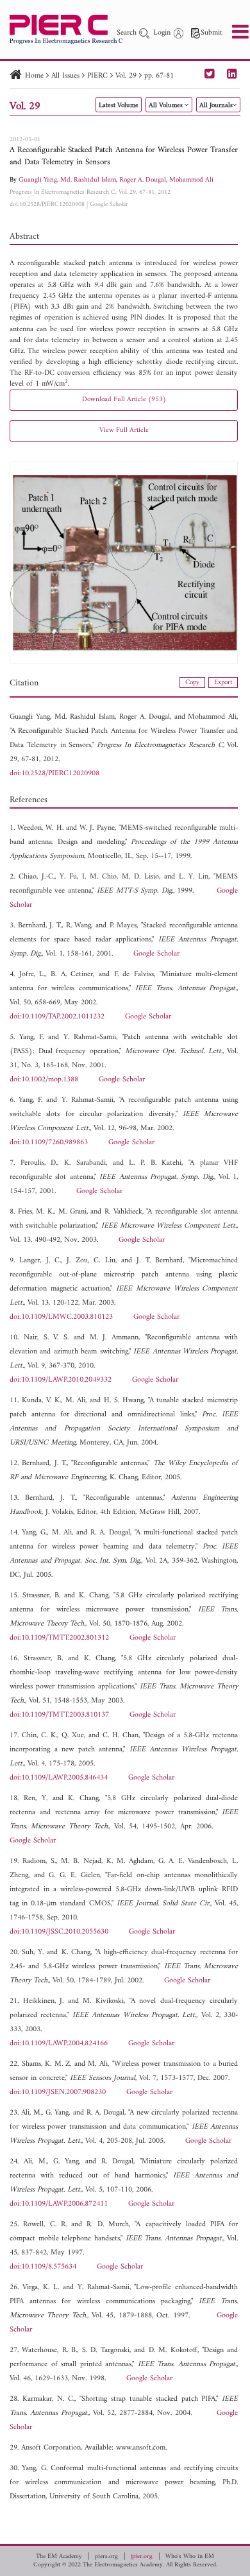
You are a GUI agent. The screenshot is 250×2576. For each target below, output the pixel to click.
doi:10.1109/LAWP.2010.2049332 (61, 1380)
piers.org (106, 2557)
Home (34, 76)
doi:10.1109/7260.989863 (49, 1143)
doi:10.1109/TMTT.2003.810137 (59, 1715)
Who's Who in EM (190, 2557)
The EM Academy (59, 2557)
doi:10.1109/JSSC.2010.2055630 (59, 1932)
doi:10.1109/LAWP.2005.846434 (59, 1778)
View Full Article (124, 430)
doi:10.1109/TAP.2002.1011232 (57, 1017)
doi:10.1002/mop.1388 (44, 1080)
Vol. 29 (126, 76)
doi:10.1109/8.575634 (43, 2267)
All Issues (65, 76)
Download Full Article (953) (124, 399)
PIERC (97, 76)
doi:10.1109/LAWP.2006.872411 (59, 2204)
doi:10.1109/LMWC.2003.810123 (61, 1317)
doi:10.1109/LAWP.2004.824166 (59, 2044)
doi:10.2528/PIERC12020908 (47, 204)
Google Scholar (109, 204)
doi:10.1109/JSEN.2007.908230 (58, 2092)
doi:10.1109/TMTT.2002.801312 (59, 1638)
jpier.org (142, 2557)
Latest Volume (119, 106)
